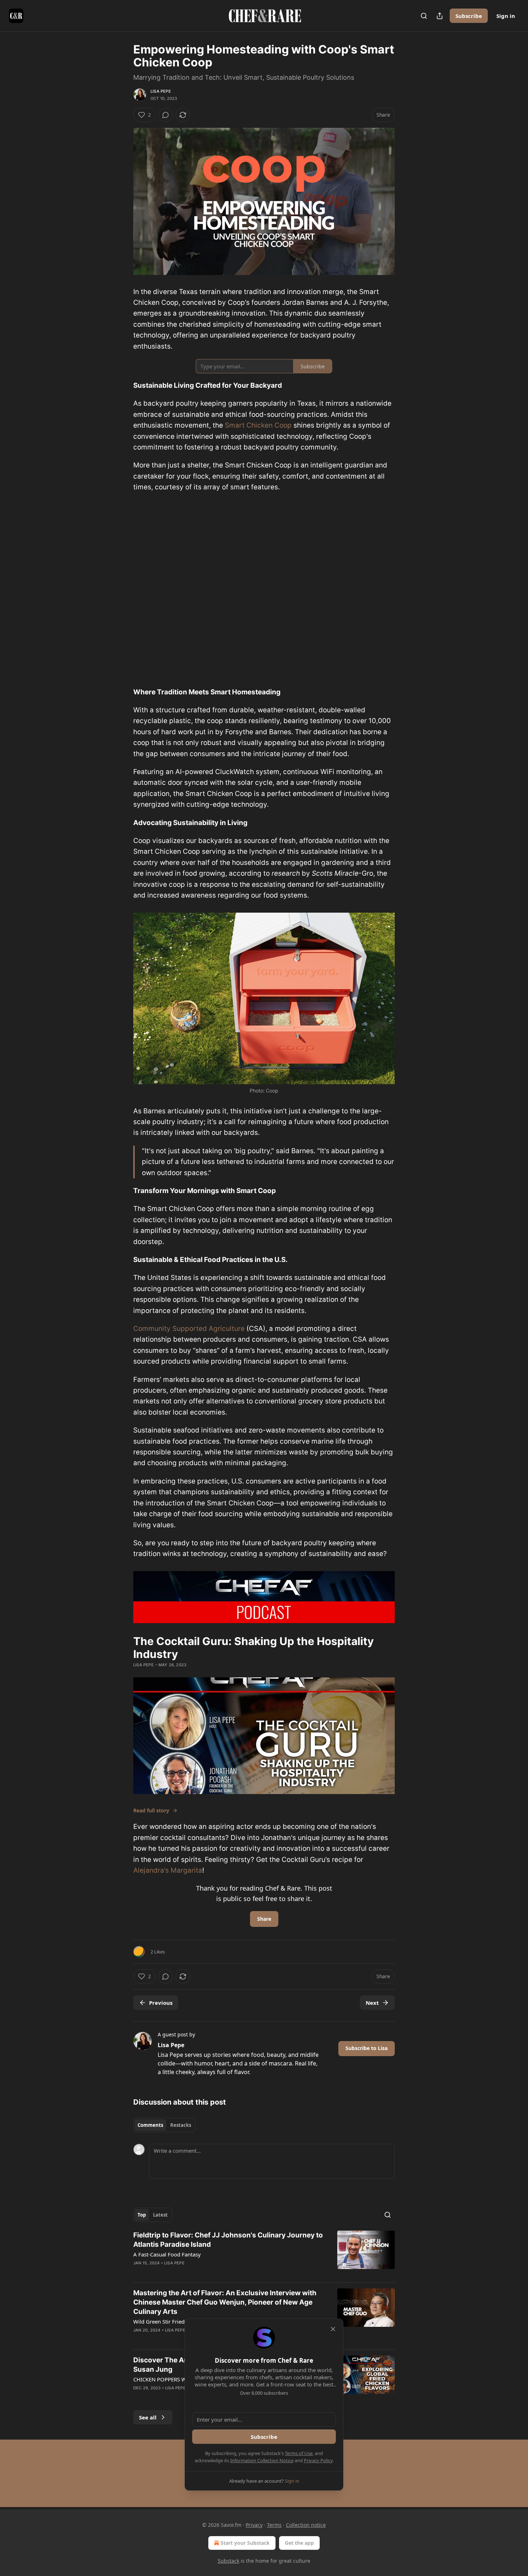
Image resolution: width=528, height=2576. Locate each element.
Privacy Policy (318, 2460)
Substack (228, 2561)
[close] (333, 2329)
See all (148, 2417)
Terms (274, 2525)
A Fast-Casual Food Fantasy (167, 2254)
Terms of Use (299, 2453)
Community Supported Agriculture (189, 1329)
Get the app (299, 2543)
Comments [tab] (150, 2125)
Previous (161, 2003)
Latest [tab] (160, 2215)
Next (372, 2003)
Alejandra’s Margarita (168, 1870)
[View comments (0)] (166, 115)
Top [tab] (142, 2215)
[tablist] (164, 2125)
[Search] (424, 16)
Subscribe (469, 16)
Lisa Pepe (161, 91)
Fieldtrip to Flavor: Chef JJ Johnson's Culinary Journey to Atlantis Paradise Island (228, 2240)
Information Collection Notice (262, 2460)
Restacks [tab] (181, 2125)
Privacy (254, 2525)
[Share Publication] (440, 16)
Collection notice (306, 2525)
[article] (264, 2254)
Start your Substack (245, 2543)
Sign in (506, 16)
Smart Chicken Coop (258, 425)
